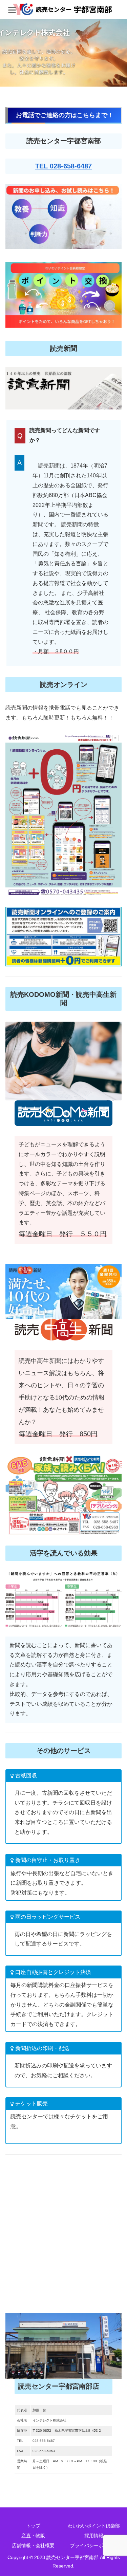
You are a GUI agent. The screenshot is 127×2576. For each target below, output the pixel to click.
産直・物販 (33, 2536)
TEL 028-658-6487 (63, 166)
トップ (33, 2526)
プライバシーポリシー (94, 2545)
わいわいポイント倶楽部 (94, 2526)
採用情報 (94, 2536)
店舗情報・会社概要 (33, 2545)
